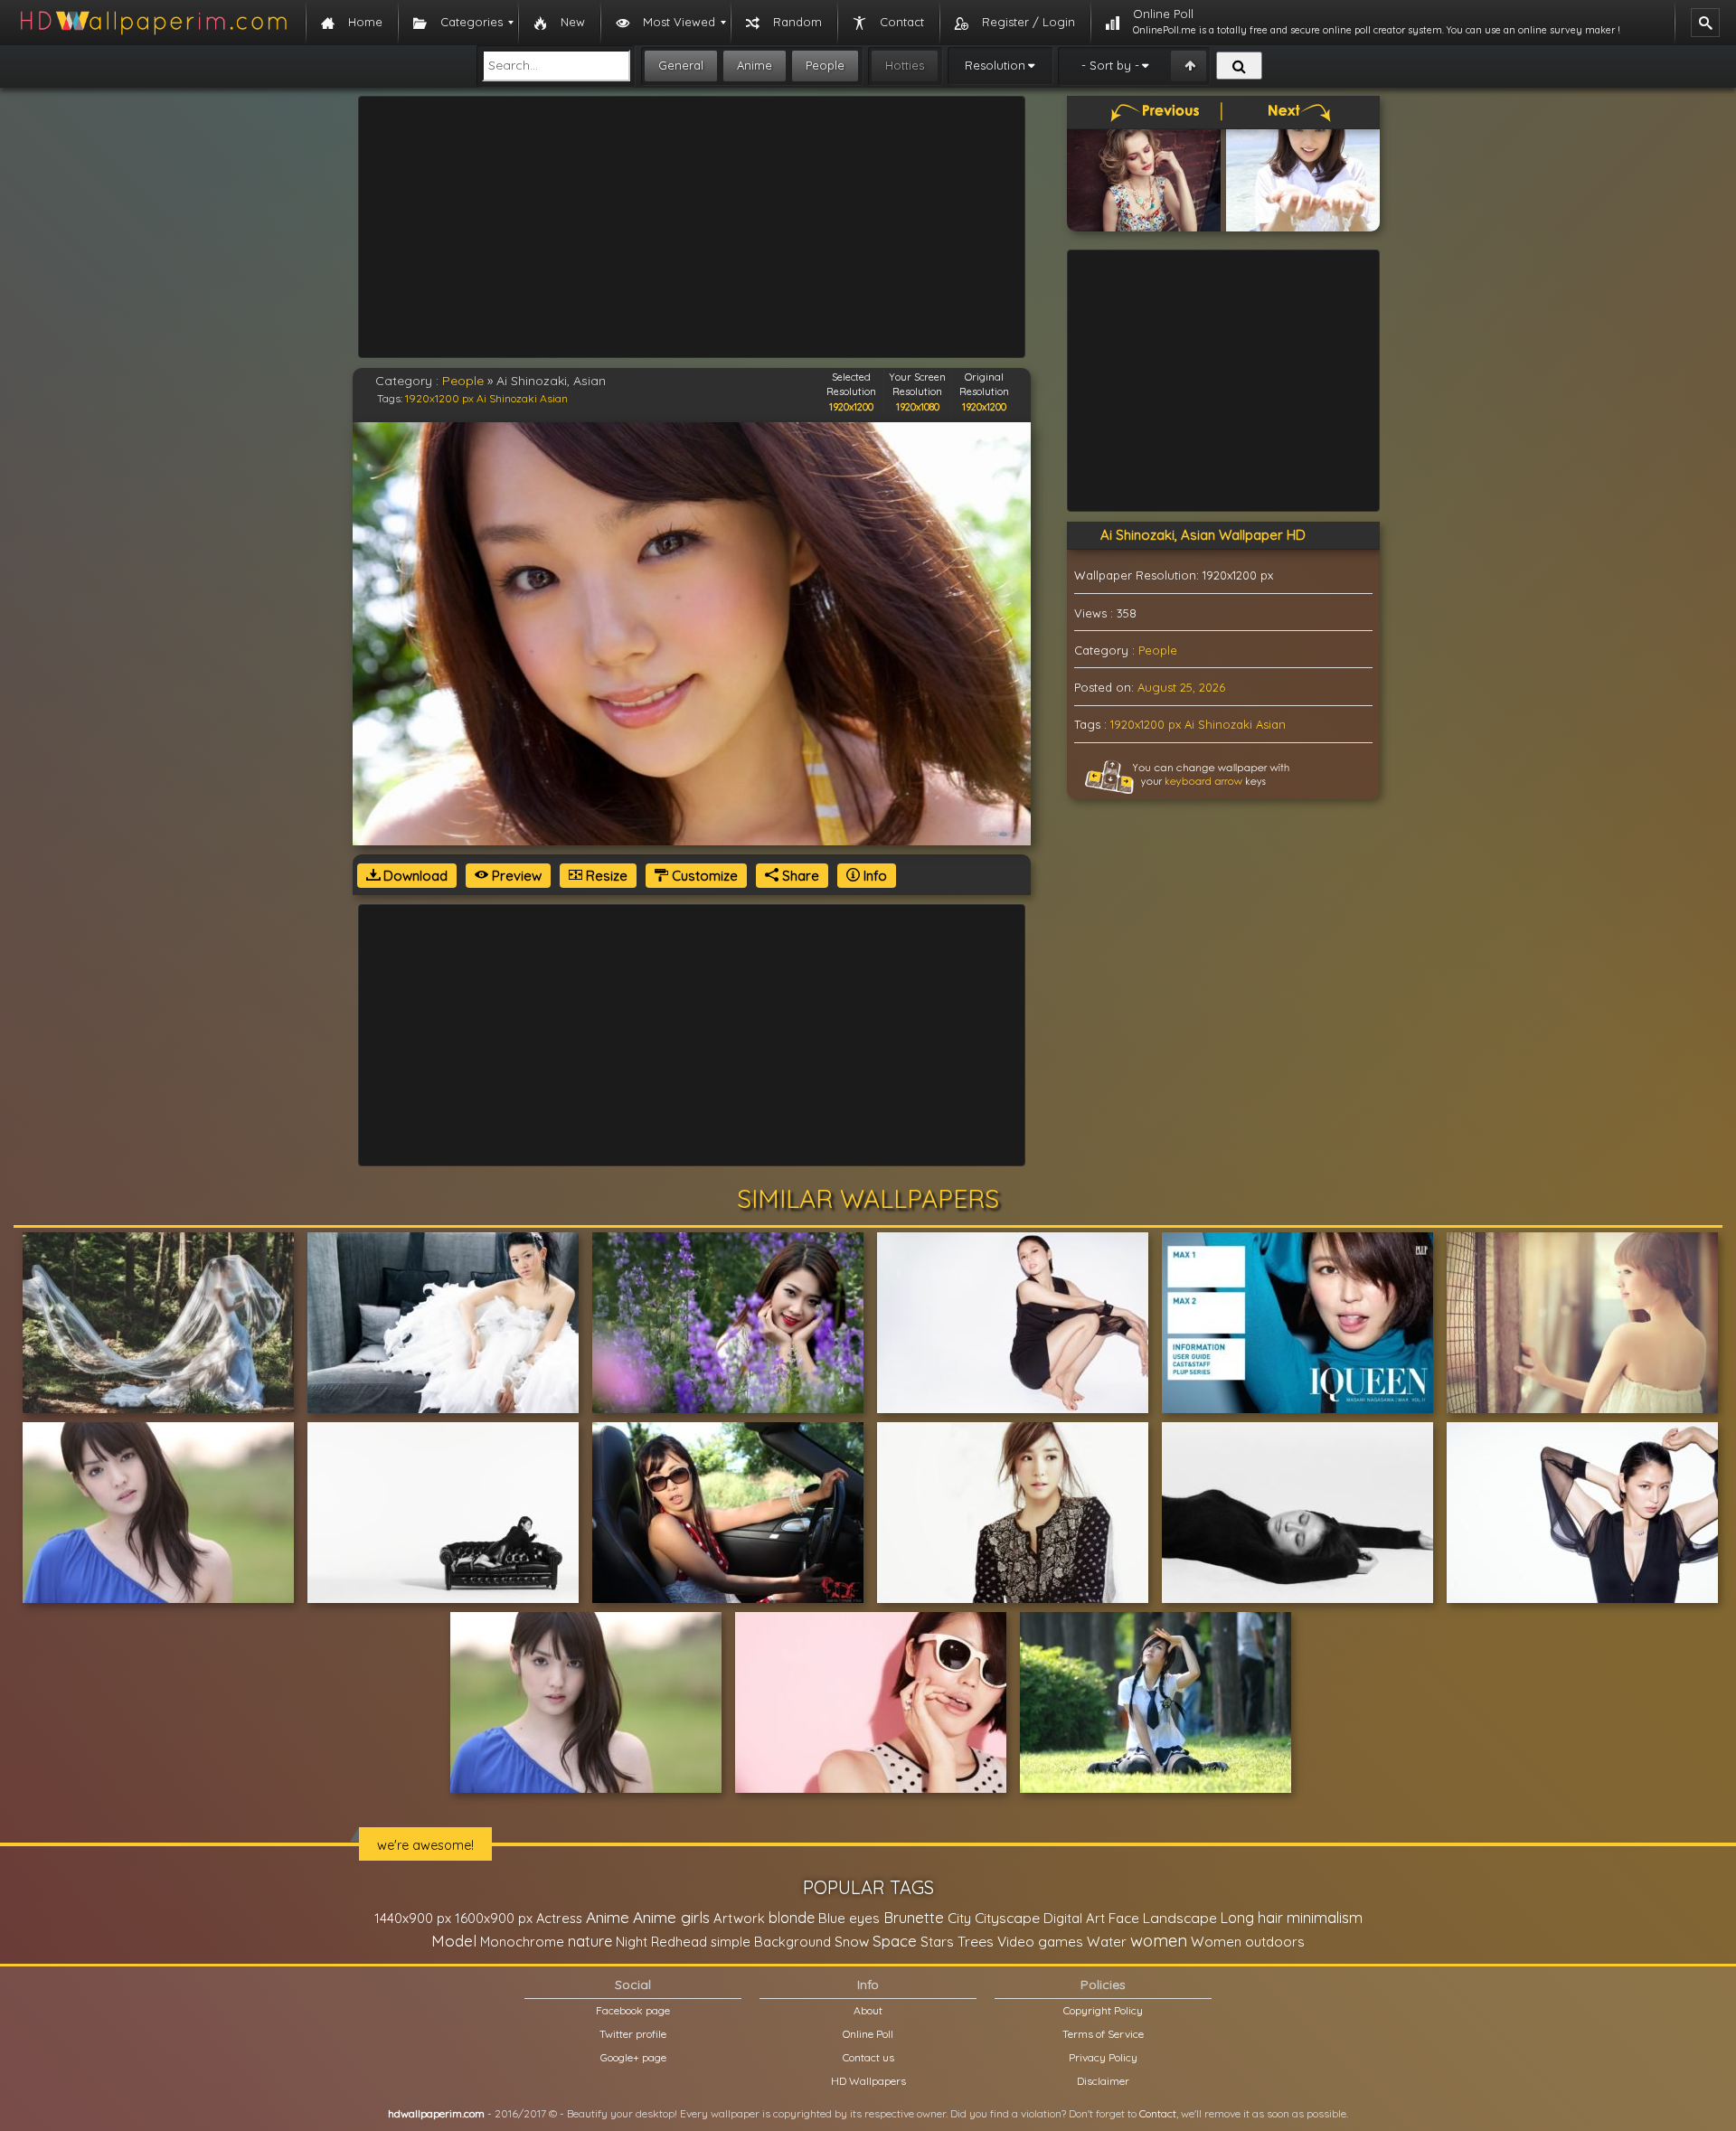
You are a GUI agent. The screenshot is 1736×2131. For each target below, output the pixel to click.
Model (454, 1941)
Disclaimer (1103, 2081)
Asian (554, 398)
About (868, 2010)
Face (1124, 1918)
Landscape (1180, 1918)
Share (799, 876)
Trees (976, 1941)
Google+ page (633, 2057)
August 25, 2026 (1181, 687)
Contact (1158, 2113)
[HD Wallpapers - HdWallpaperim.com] (153, 23)
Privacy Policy (1103, 2057)
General (681, 65)
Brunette (914, 1917)
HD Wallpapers (868, 2081)
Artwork (739, 1918)
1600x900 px (494, 1918)
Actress (559, 1918)
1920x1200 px (439, 398)
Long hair (1252, 1918)
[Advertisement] (692, 227)
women (1159, 1940)
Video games (1040, 1942)
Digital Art (1074, 1918)
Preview (515, 876)
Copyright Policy (1103, 2010)
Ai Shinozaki (507, 398)
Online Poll (868, 2034)
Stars (937, 1942)
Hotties (905, 65)
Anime (755, 65)
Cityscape (1007, 1918)
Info (873, 876)
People (825, 65)
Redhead (679, 1942)
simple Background (771, 1942)
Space (895, 1941)
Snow (852, 1942)
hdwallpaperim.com (436, 2113)
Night (632, 1942)
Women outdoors (1248, 1942)
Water (1107, 1942)
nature (590, 1941)
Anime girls (671, 1917)
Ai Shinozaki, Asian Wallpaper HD (1203, 535)
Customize (703, 876)
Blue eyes (849, 1918)
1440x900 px (413, 1918)
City (959, 1918)
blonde (792, 1918)
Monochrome (522, 1942)
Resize (605, 876)
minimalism (1325, 1917)
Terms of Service (1103, 2034)
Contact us (868, 2057)
